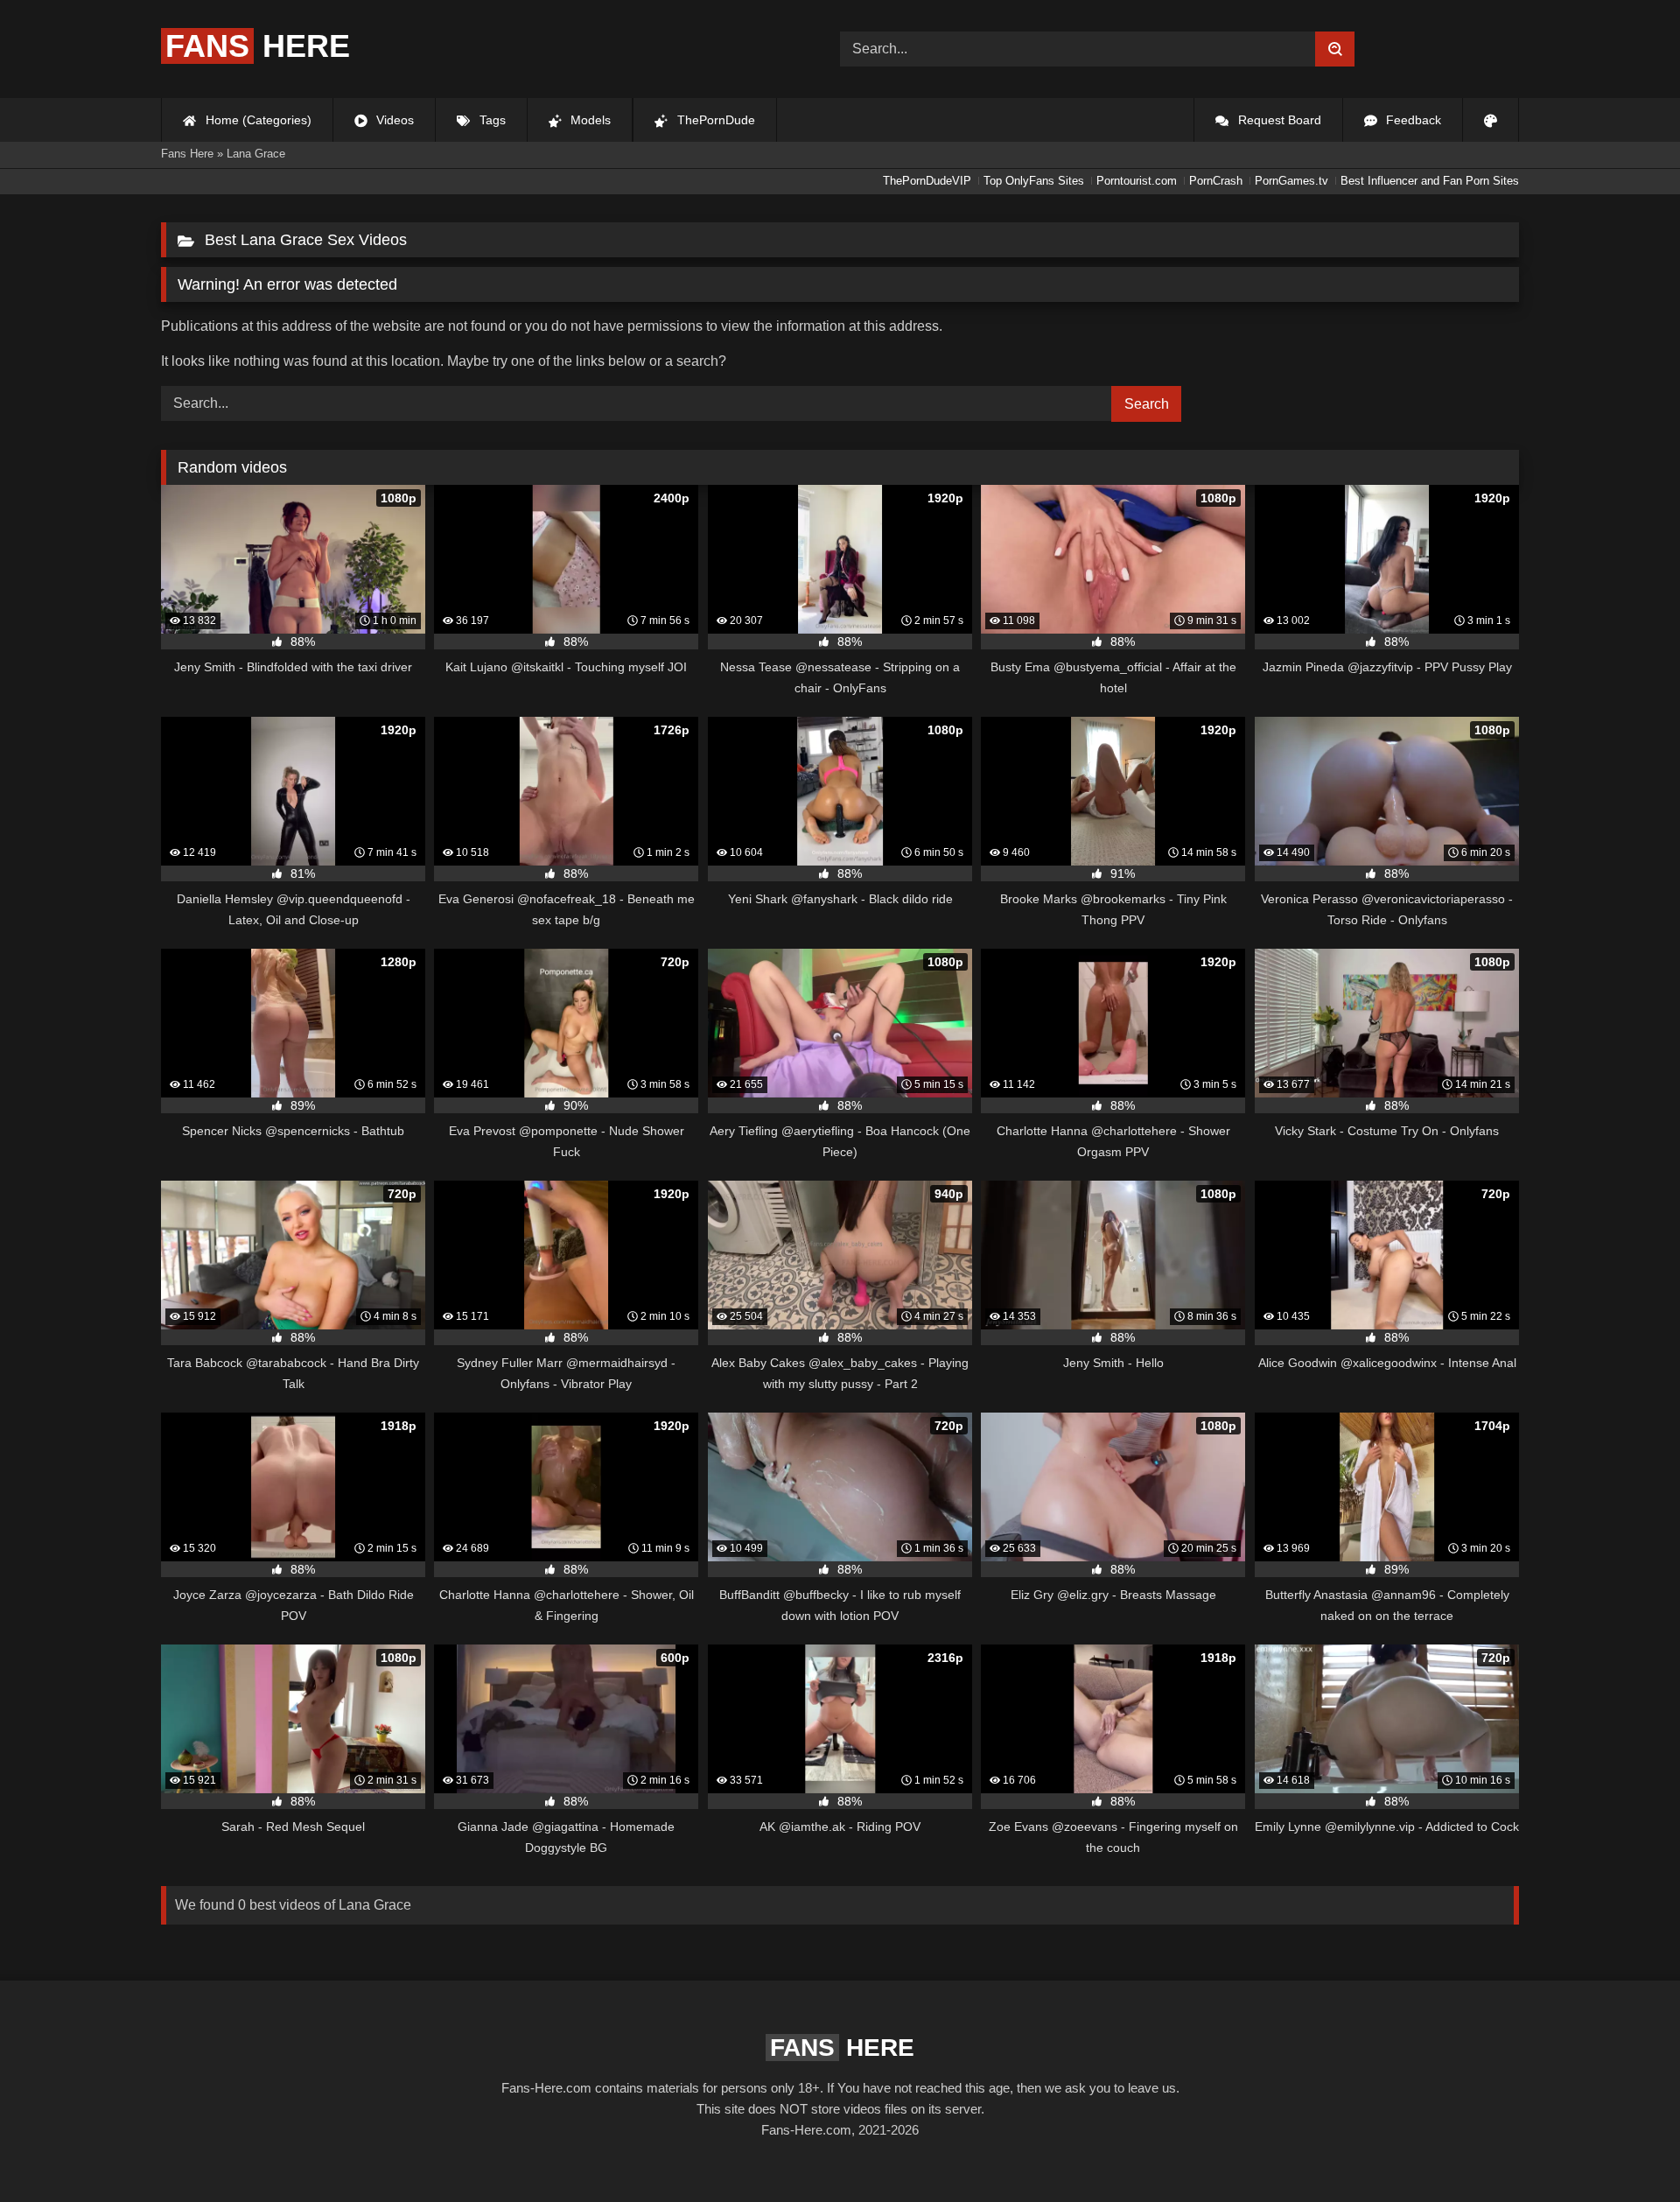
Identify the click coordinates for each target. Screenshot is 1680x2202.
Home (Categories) (257, 120)
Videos (393, 120)
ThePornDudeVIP (927, 181)
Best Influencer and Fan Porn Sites (1430, 181)
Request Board (1278, 120)
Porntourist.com (1137, 181)
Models (589, 120)
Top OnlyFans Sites (1034, 181)
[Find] (1335, 49)
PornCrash (1216, 181)
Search (1147, 404)
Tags (491, 120)
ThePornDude (714, 120)
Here (258, 46)
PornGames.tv (1291, 181)
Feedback (1412, 120)
